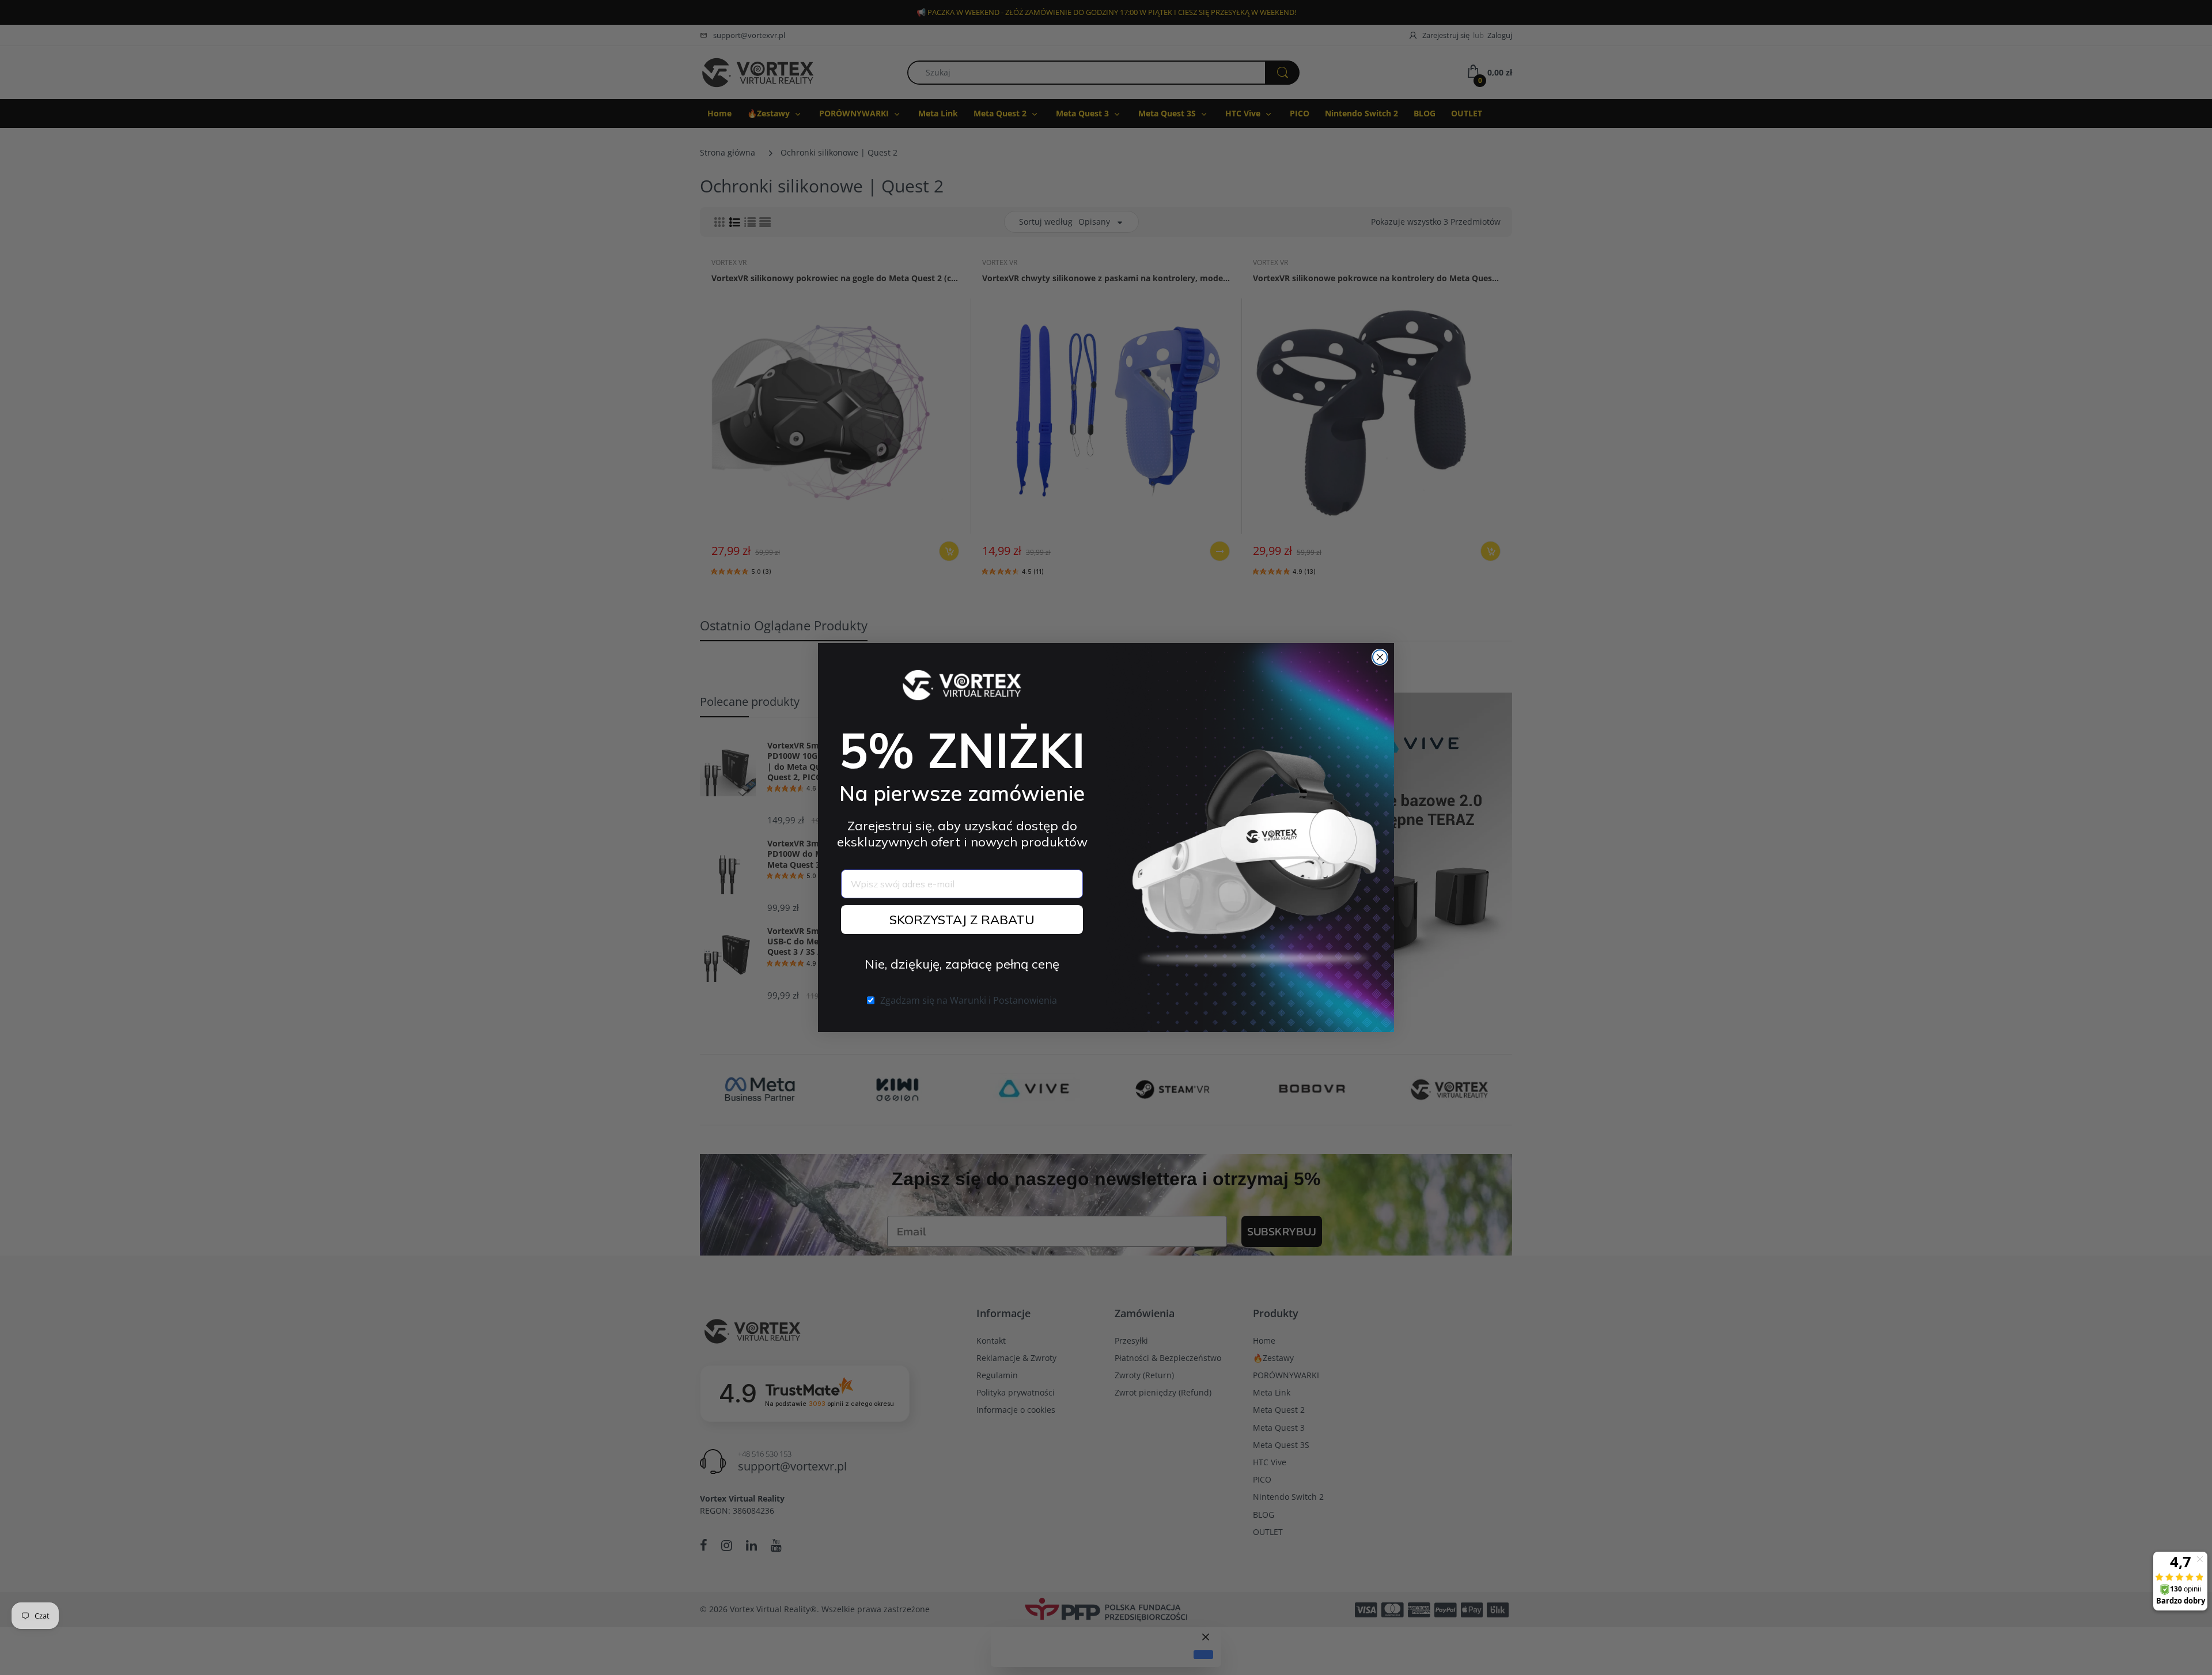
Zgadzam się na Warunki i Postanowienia (969, 1000)
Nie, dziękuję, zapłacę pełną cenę (962, 964)
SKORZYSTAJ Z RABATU (962, 920)
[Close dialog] (1380, 657)
